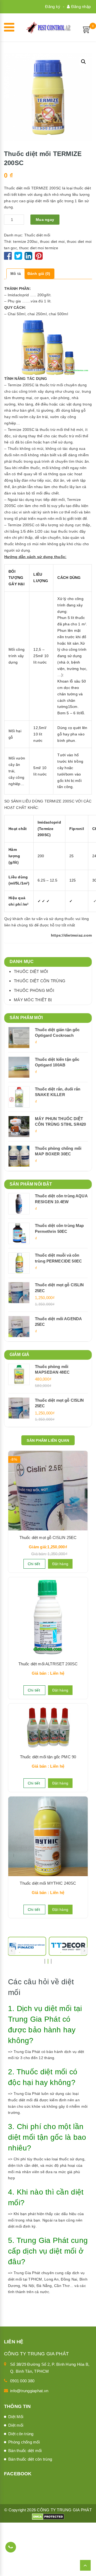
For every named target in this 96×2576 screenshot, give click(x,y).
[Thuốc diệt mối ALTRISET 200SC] (48, 1617)
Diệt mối (16, 2425)
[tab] (16, 274)
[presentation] (12, 1951)
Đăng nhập (80, 7)
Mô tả (16, 274)
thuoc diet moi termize (39, 248)
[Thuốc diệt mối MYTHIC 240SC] (48, 1836)
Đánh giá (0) (39, 274)
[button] (83, 62)
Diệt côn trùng (21, 2434)
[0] (87, 29)
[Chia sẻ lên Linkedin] (28, 258)
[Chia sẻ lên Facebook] (9, 258)
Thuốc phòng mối (34, 990)
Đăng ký (53, 7)
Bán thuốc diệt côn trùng (30, 2459)
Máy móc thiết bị (33, 1000)
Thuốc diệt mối (37, 235)
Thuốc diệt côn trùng (40, 981)
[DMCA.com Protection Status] (48, 2516)
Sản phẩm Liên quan (48, 1440)
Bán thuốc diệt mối (25, 2451)
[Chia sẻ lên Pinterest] (39, 258)
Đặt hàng (60, 1564)
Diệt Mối (16, 2417)
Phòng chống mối (24, 2442)
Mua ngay (45, 220)
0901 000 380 (22, 2381)
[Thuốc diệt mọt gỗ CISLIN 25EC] (48, 1491)
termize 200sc (25, 241)
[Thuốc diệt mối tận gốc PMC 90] (48, 1727)
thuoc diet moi (52, 241)
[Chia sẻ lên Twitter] (19, 258)
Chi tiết (34, 1564)
